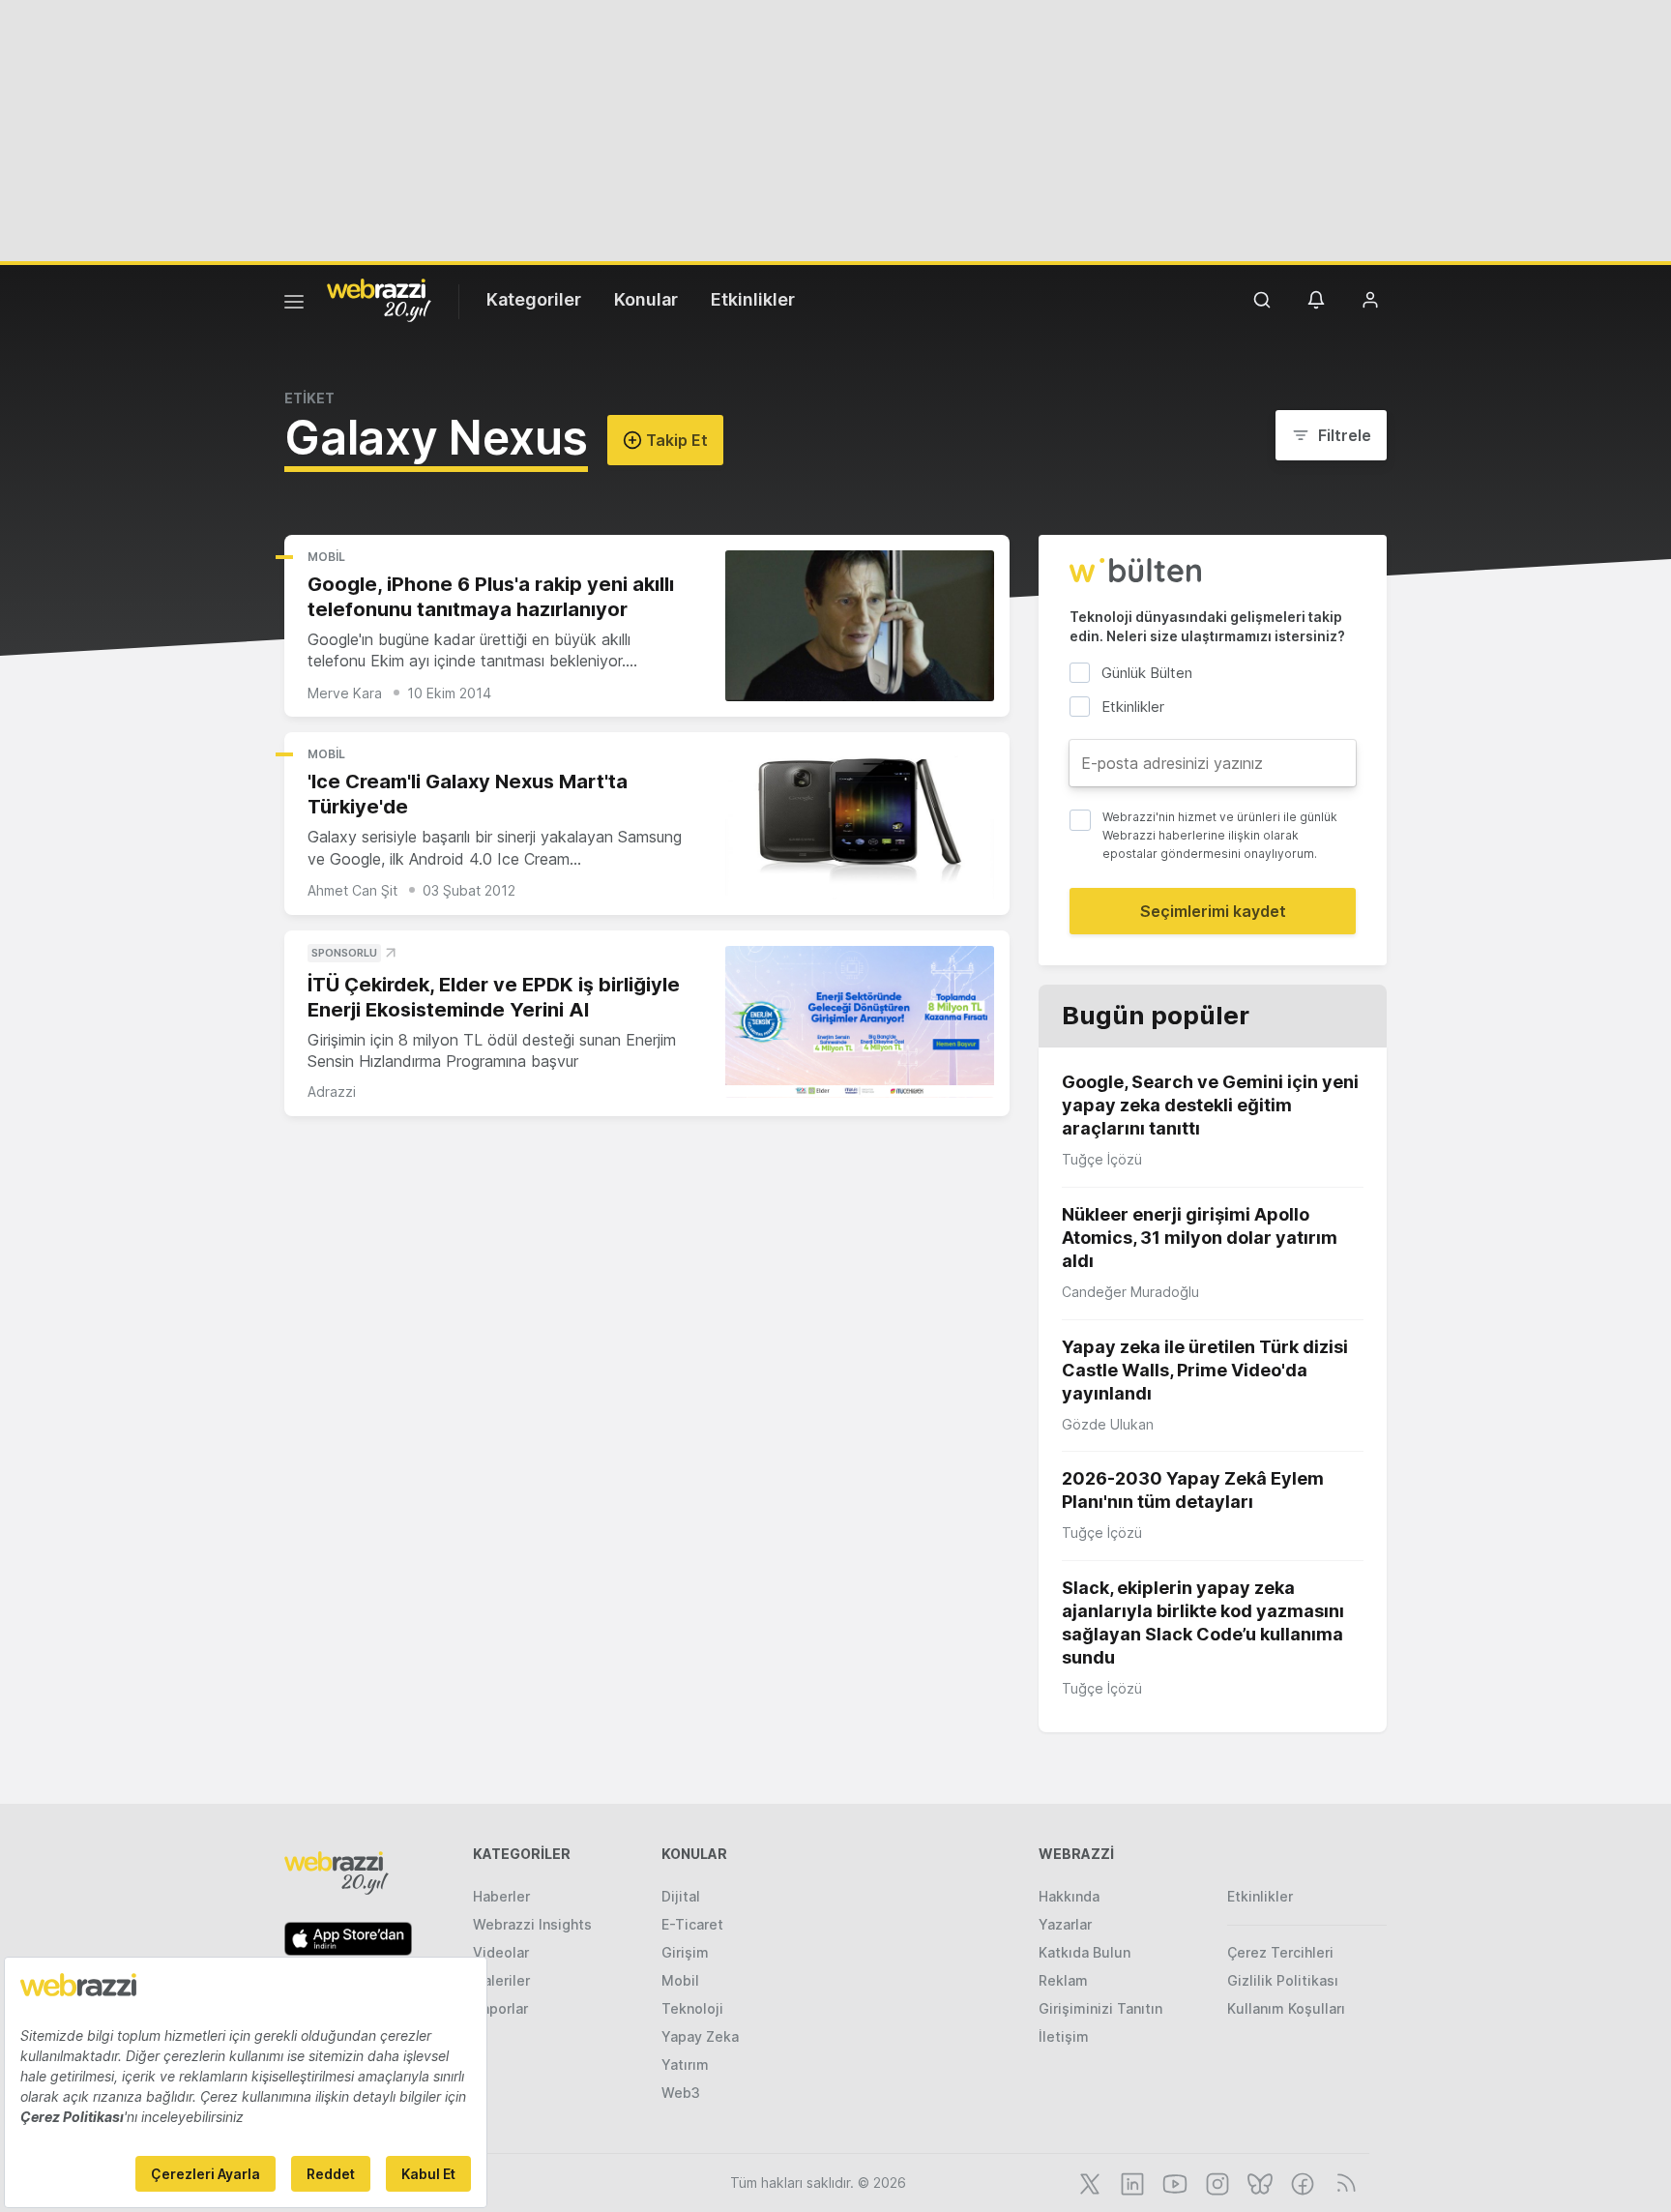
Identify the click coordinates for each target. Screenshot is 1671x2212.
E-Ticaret (692, 1924)
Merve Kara (345, 693)
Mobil (326, 557)
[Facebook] (1301, 2182)
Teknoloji (692, 2008)
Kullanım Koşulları (1286, 2008)
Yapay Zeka (700, 2036)
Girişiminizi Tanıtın (1100, 2008)
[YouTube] (1173, 2182)
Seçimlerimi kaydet (1213, 911)
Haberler (501, 1896)
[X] (1088, 2182)
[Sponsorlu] (860, 1022)
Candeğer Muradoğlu (1130, 1292)
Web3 (681, 2093)
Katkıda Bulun (1085, 1952)
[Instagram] (1216, 2182)
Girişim (685, 1952)
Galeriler (501, 1980)
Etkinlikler (753, 299)
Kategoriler (534, 299)
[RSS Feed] (1343, 2182)
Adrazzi (332, 1091)
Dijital (681, 1896)
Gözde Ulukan (1108, 1424)
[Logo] (379, 299)
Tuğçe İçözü (1102, 1159)
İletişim (1064, 2036)
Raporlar (500, 2008)
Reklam (1063, 1980)
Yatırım (685, 2065)
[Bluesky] (1258, 2182)
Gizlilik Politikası (1283, 1980)
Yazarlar (1065, 1924)
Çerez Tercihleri (1280, 1952)
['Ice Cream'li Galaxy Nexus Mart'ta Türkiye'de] (860, 824)
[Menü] (294, 305)
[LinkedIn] (1130, 2182)
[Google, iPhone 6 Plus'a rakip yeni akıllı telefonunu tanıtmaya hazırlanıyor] (860, 626)
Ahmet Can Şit (352, 890)
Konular (646, 299)
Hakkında (1069, 1896)
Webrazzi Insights (532, 1924)
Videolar (501, 1952)
